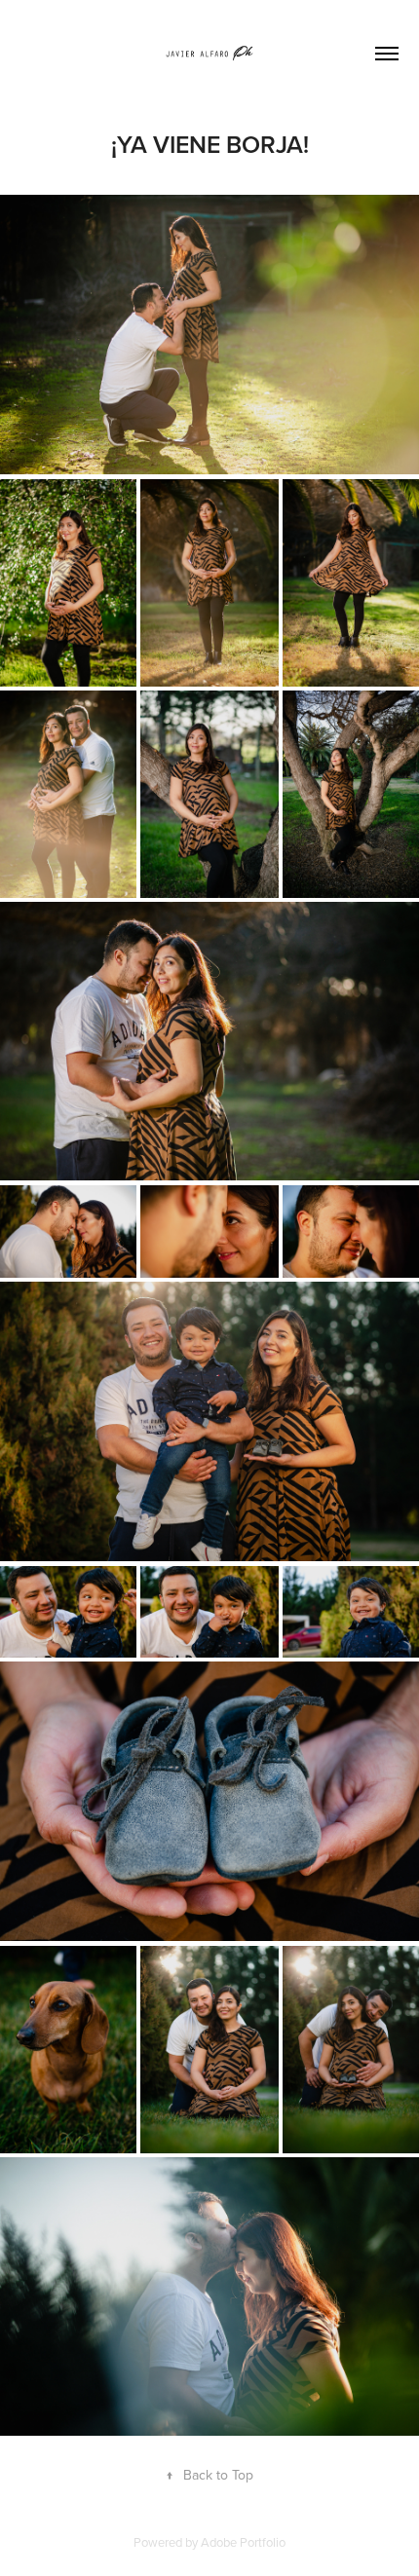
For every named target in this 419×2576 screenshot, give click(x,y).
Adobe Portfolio (243, 2542)
